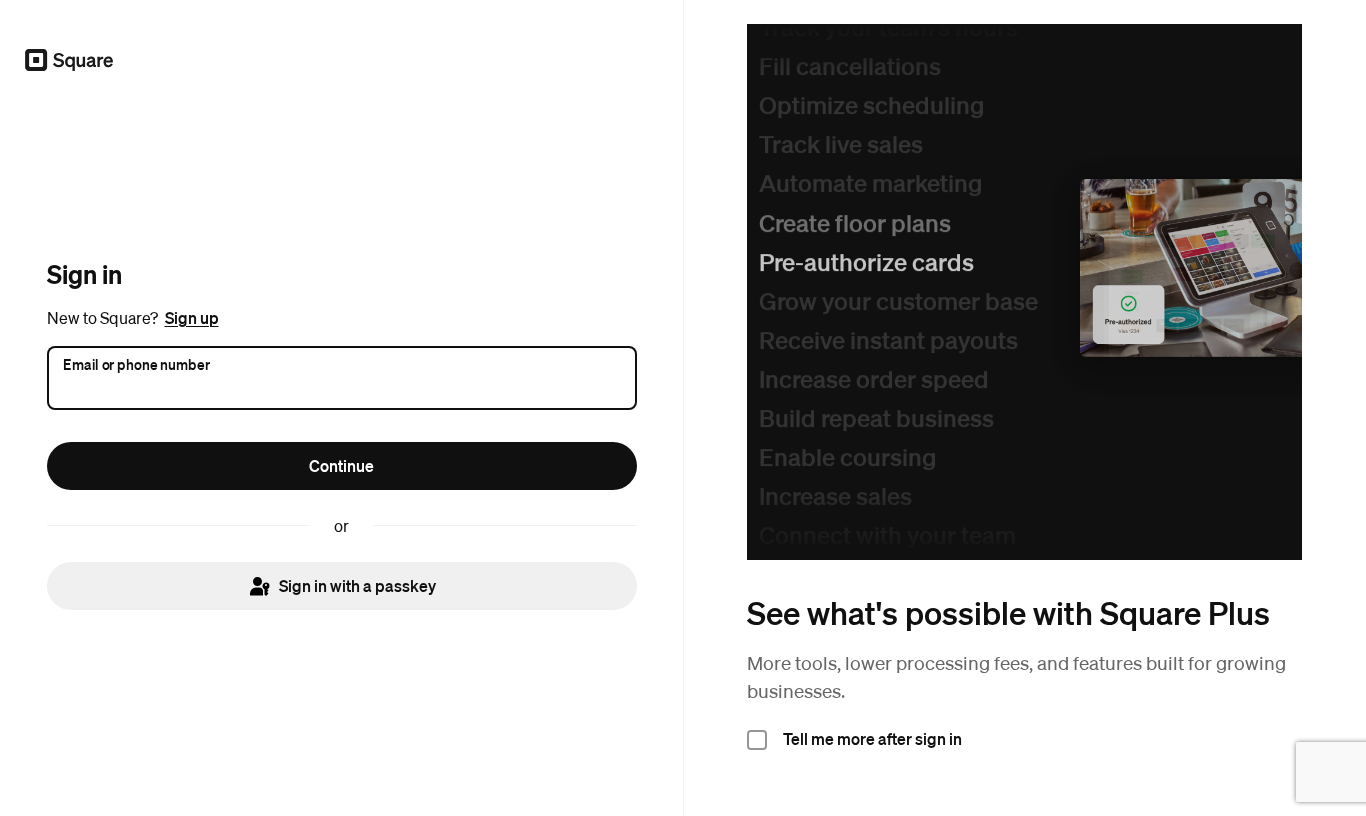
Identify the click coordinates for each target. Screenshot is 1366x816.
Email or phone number (136, 363)
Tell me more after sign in (872, 738)
